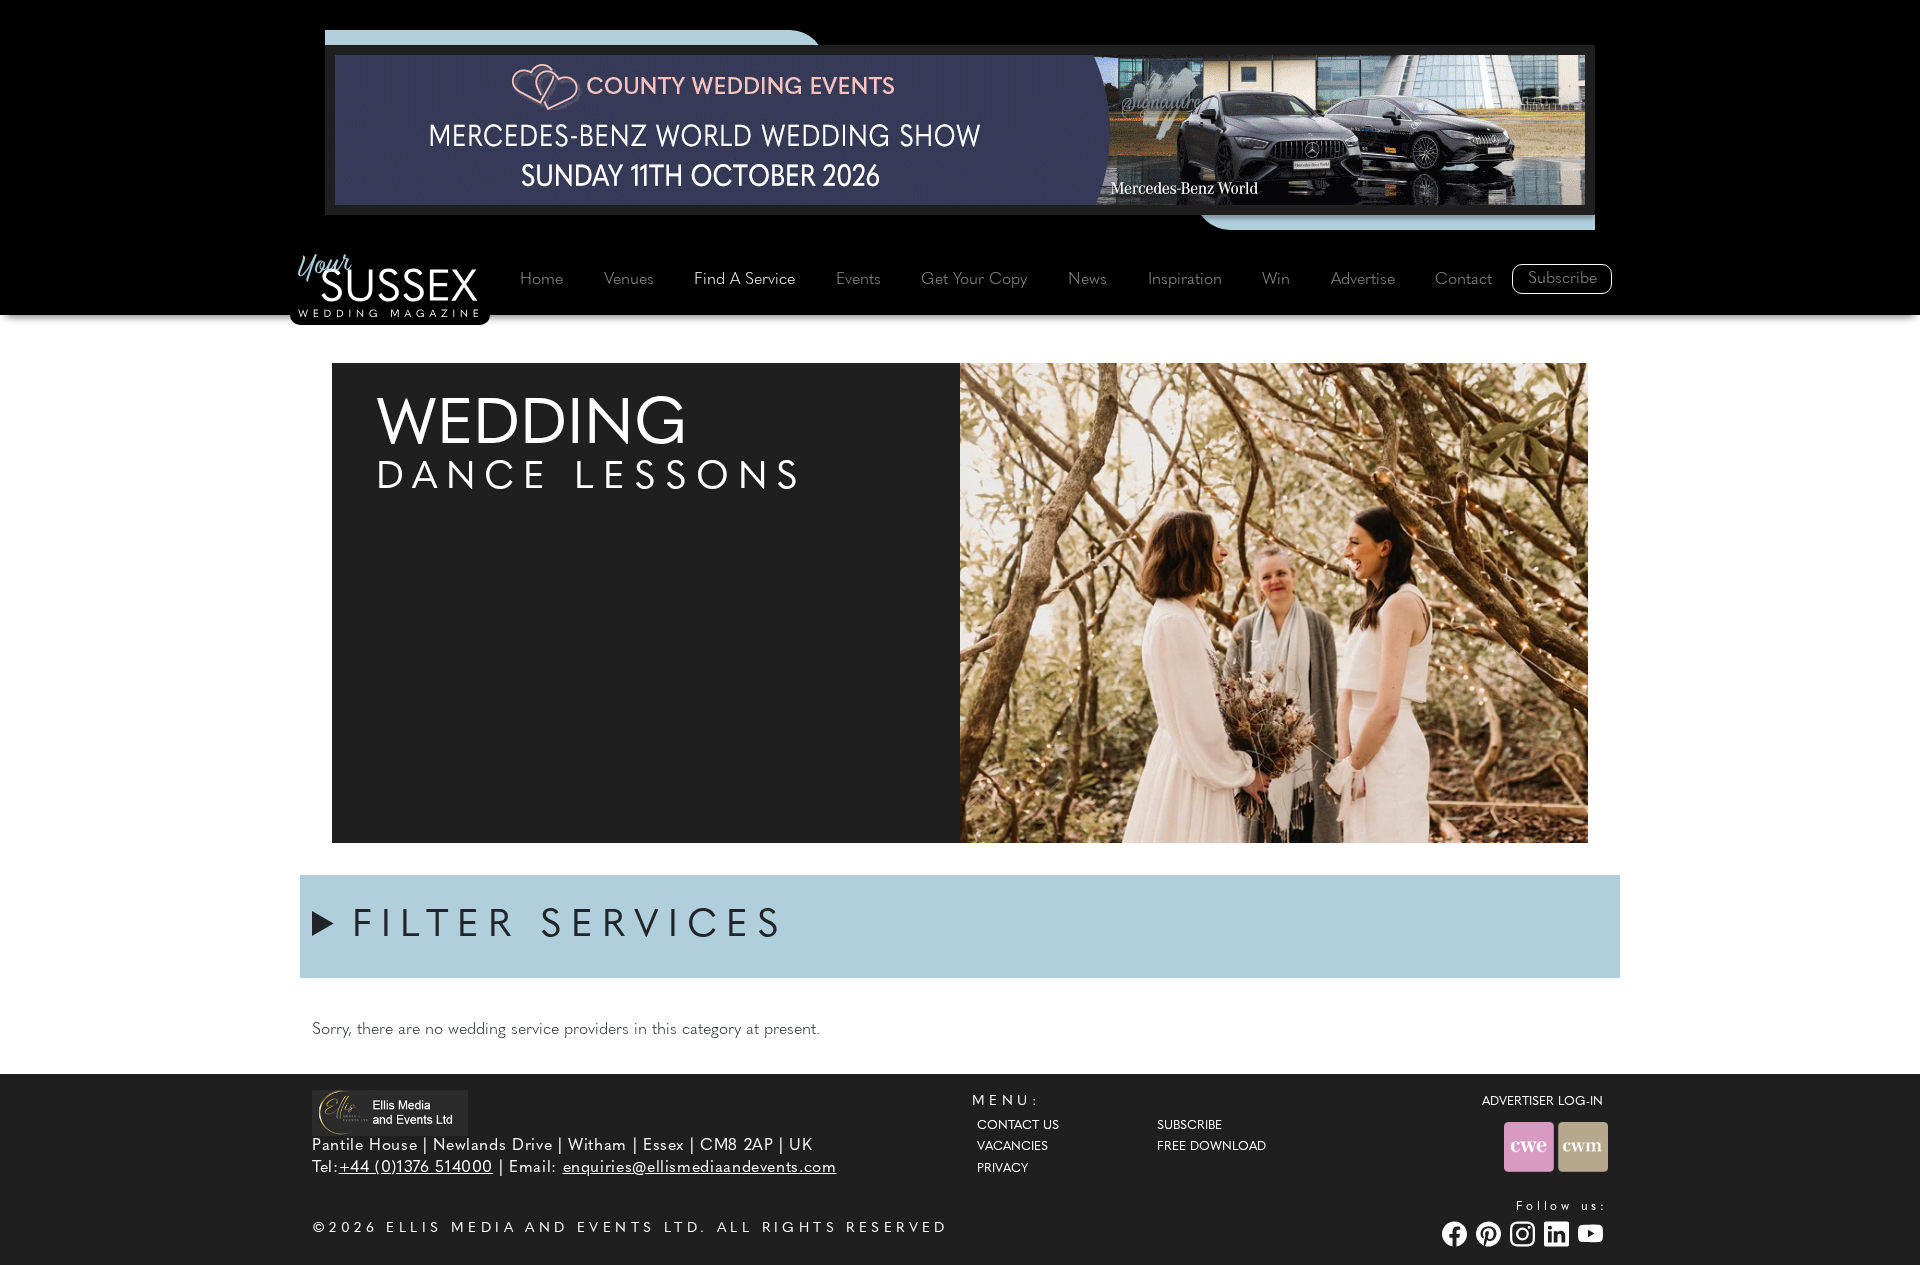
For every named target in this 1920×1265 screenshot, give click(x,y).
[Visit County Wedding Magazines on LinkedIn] (1559, 1233)
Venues (629, 280)
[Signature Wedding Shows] (960, 130)
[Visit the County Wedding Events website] (1531, 1146)
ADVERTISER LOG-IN (1542, 1102)
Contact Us (1018, 1126)
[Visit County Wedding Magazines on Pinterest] (1491, 1233)
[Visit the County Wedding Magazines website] (1583, 1146)
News (1087, 280)
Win (1276, 280)
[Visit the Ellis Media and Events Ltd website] (390, 1113)
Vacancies (1012, 1147)
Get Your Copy (974, 280)
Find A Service (744, 280)
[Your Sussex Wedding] (390, 289)
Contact (1463, 280)
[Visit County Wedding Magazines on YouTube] (1593, 1233)
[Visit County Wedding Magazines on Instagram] (1525, 1233)
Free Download (1211, 1147)
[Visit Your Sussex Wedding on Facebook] (1457, 1233)
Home (541, 280)
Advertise (1363, 280)
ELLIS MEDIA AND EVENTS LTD (543, 1228)
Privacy (1002, 1169)
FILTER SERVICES (570, 926)
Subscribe (1562, 279)
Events (858, 280)
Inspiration (1185, 280)
